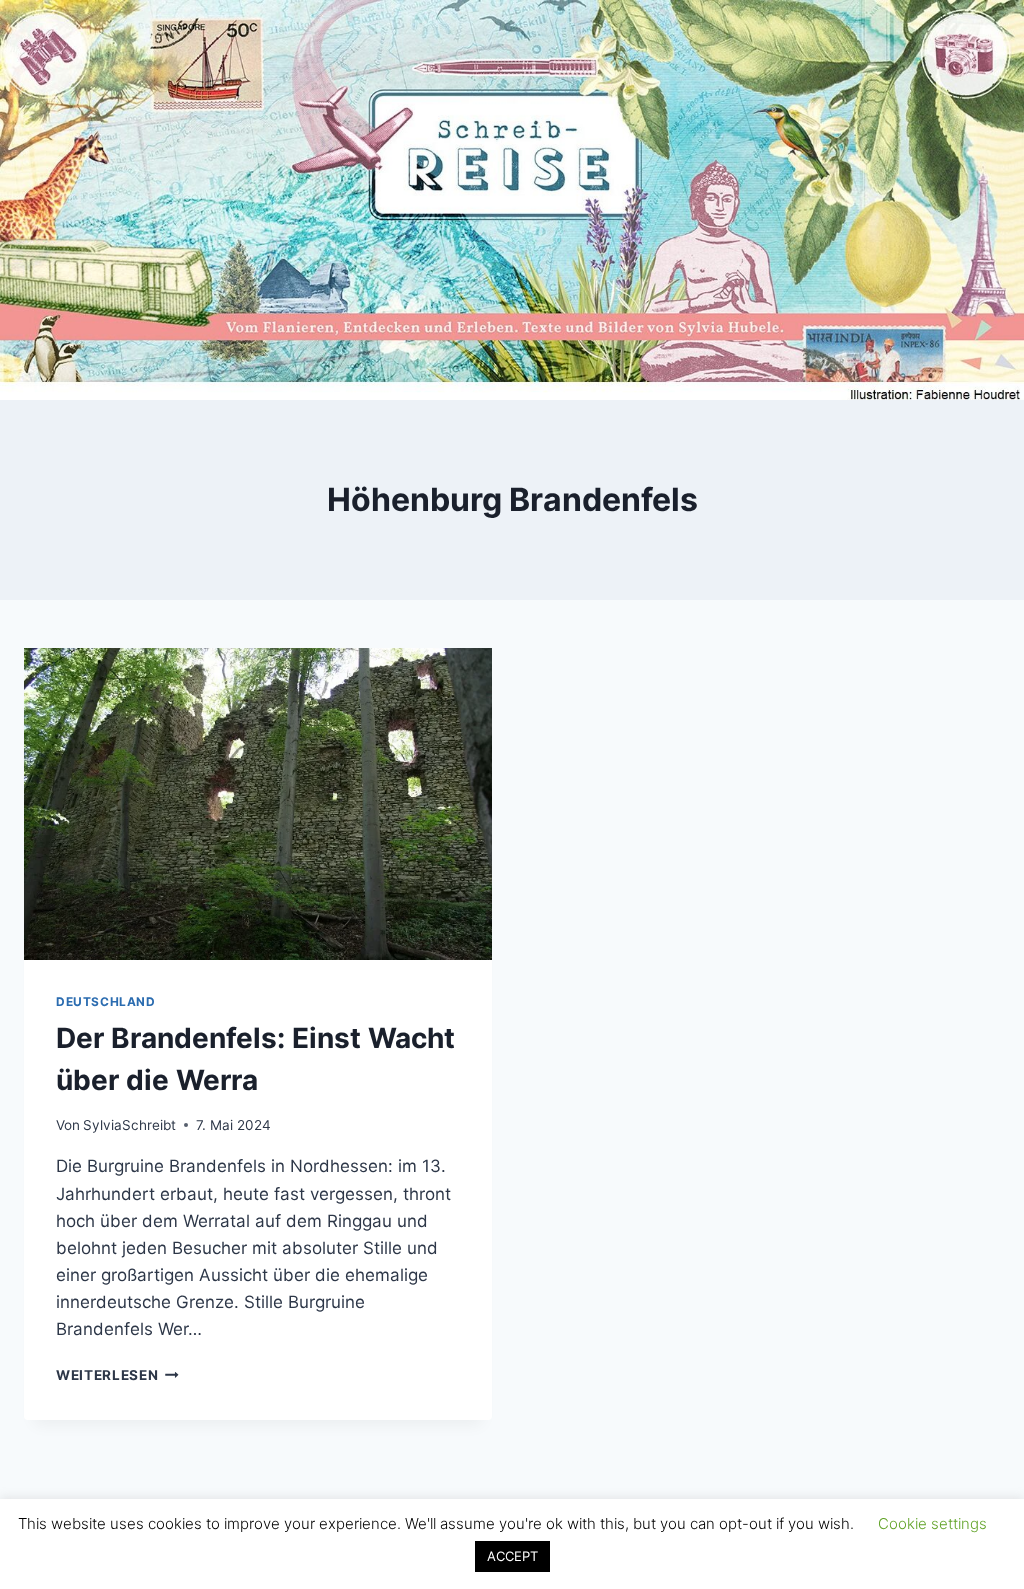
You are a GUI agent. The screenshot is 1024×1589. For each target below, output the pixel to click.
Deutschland (106, 1001)
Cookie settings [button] (932, 1523)
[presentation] (258, 804)
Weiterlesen (117, 1375)
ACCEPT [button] (512, 1556)
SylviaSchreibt (129, 1125)
